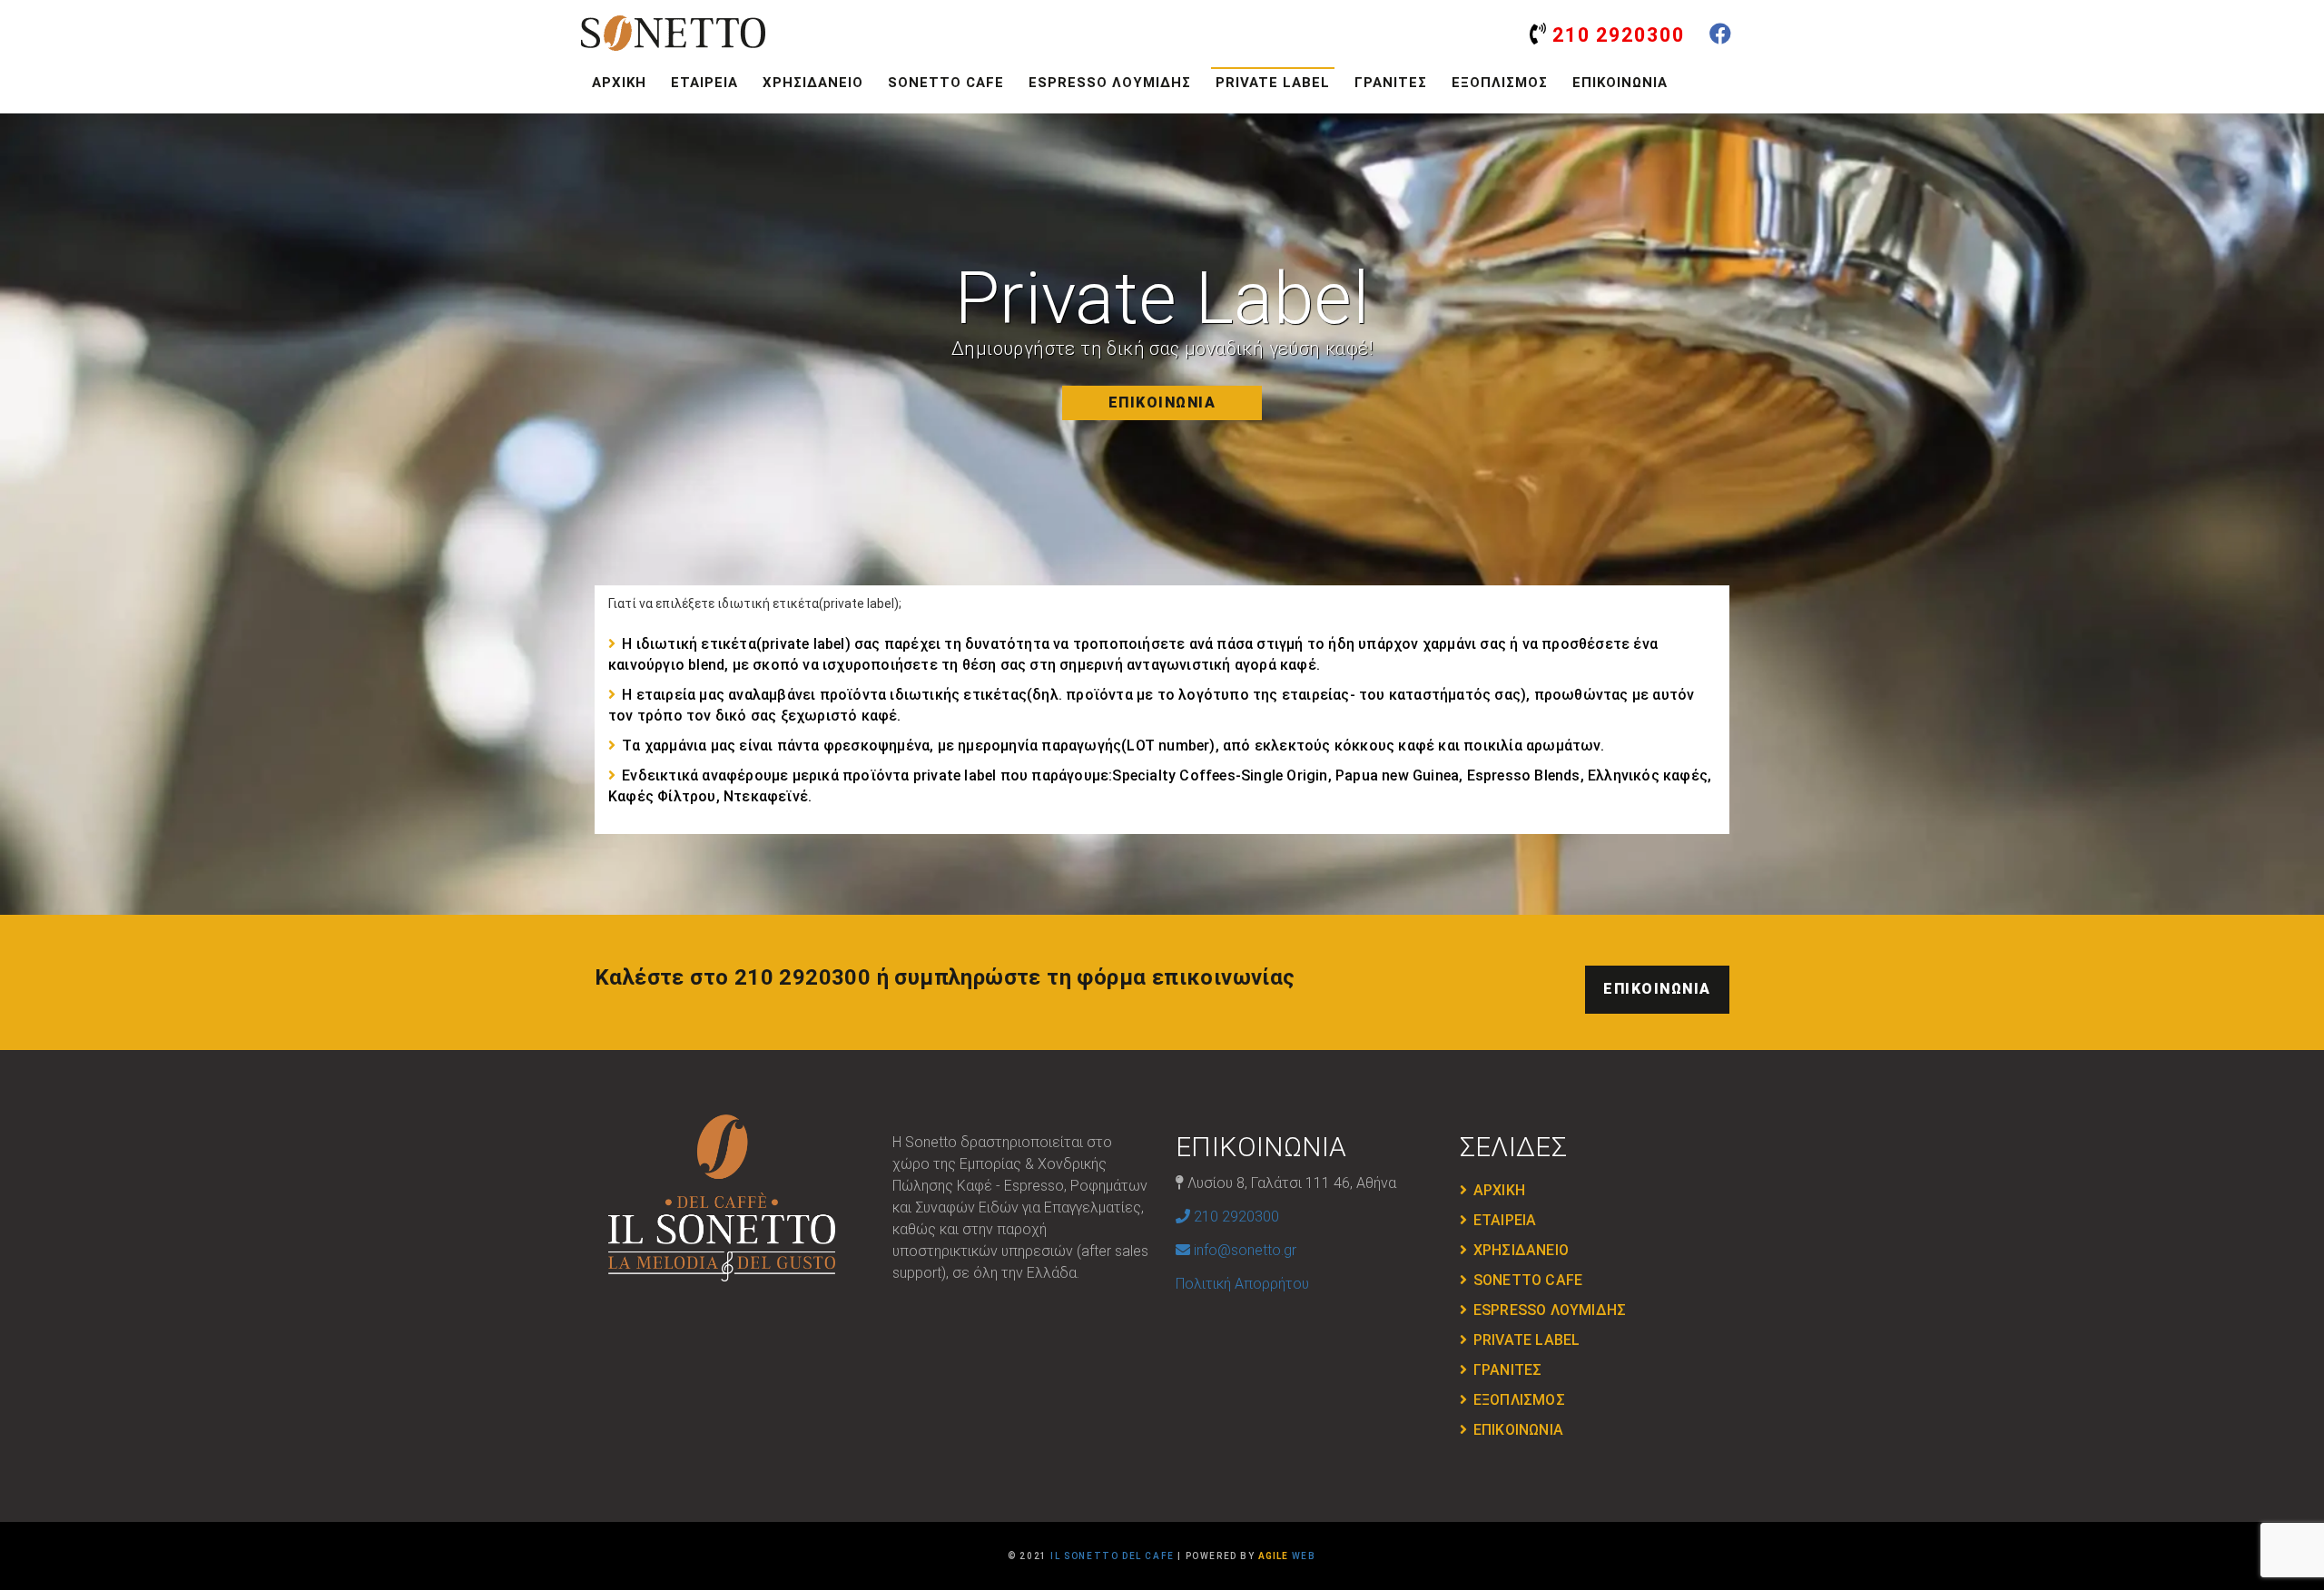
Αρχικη (619, 83)
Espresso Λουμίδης (1110, 83)
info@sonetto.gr (1243, 1250)
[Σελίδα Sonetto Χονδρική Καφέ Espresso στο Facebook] (1721, 36)
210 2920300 (1616, 35)
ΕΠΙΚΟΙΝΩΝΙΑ (1162, 402)
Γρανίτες (1391, 83)
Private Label (1273, 83)
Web (1287, 1556)
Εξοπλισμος (1500, 83)
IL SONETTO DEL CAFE (1112, 1556)
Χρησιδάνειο (813, 83)
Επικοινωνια (1620, 83)
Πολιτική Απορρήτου (1242, 1284)
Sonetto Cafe (946, 83)
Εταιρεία (704, 83)
